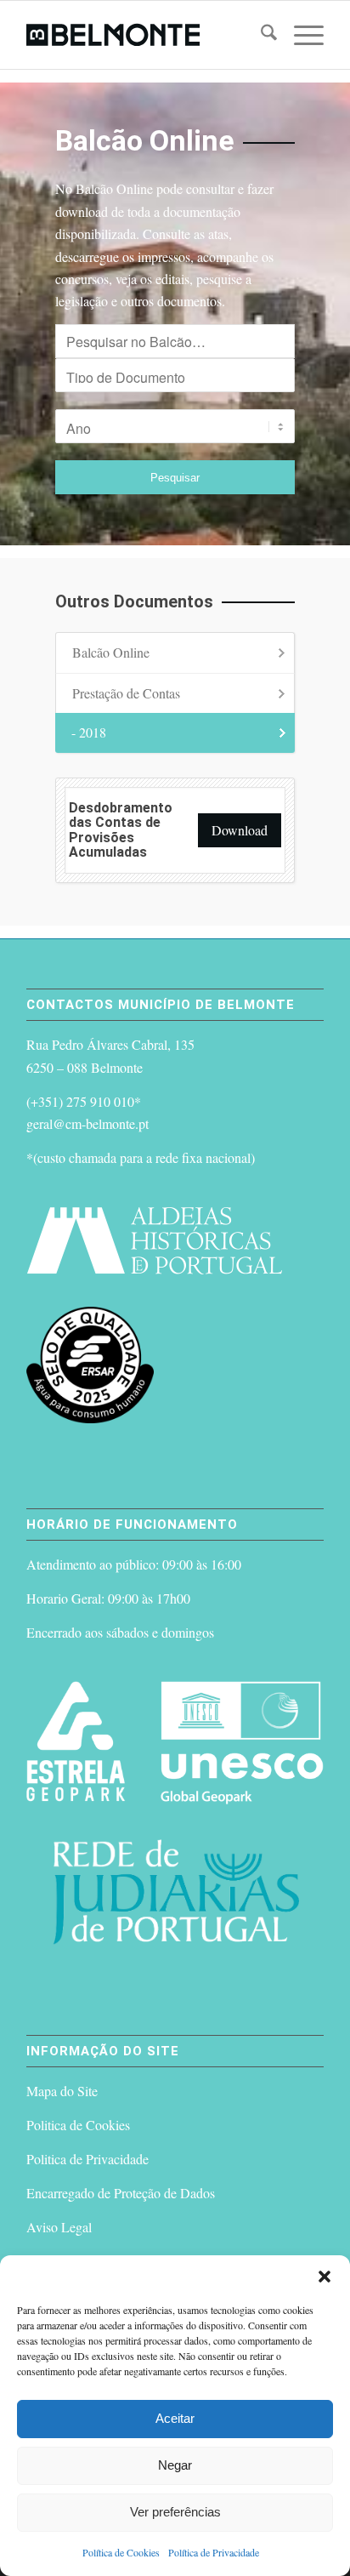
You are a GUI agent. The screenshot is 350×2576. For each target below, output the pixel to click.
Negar (175, 2465)
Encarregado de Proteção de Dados (121, 2193)
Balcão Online (111, 652)
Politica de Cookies (78, 2125)
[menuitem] (260, 35)
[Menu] (300, 35)
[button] (325, 2277)
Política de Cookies (121, 2552)
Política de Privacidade (214, 2552)
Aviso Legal (59, 2227)
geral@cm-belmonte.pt (87, 1123)
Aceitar (175, 2418)
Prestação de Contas (126, 693)
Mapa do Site (62, 2091)
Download (240, 830)
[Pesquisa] (260, 35)
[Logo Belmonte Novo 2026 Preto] (145, 35)
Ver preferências (175, 2512)
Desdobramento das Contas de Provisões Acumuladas (121, 830)
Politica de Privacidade (87, 2159)
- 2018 (89, 732)
